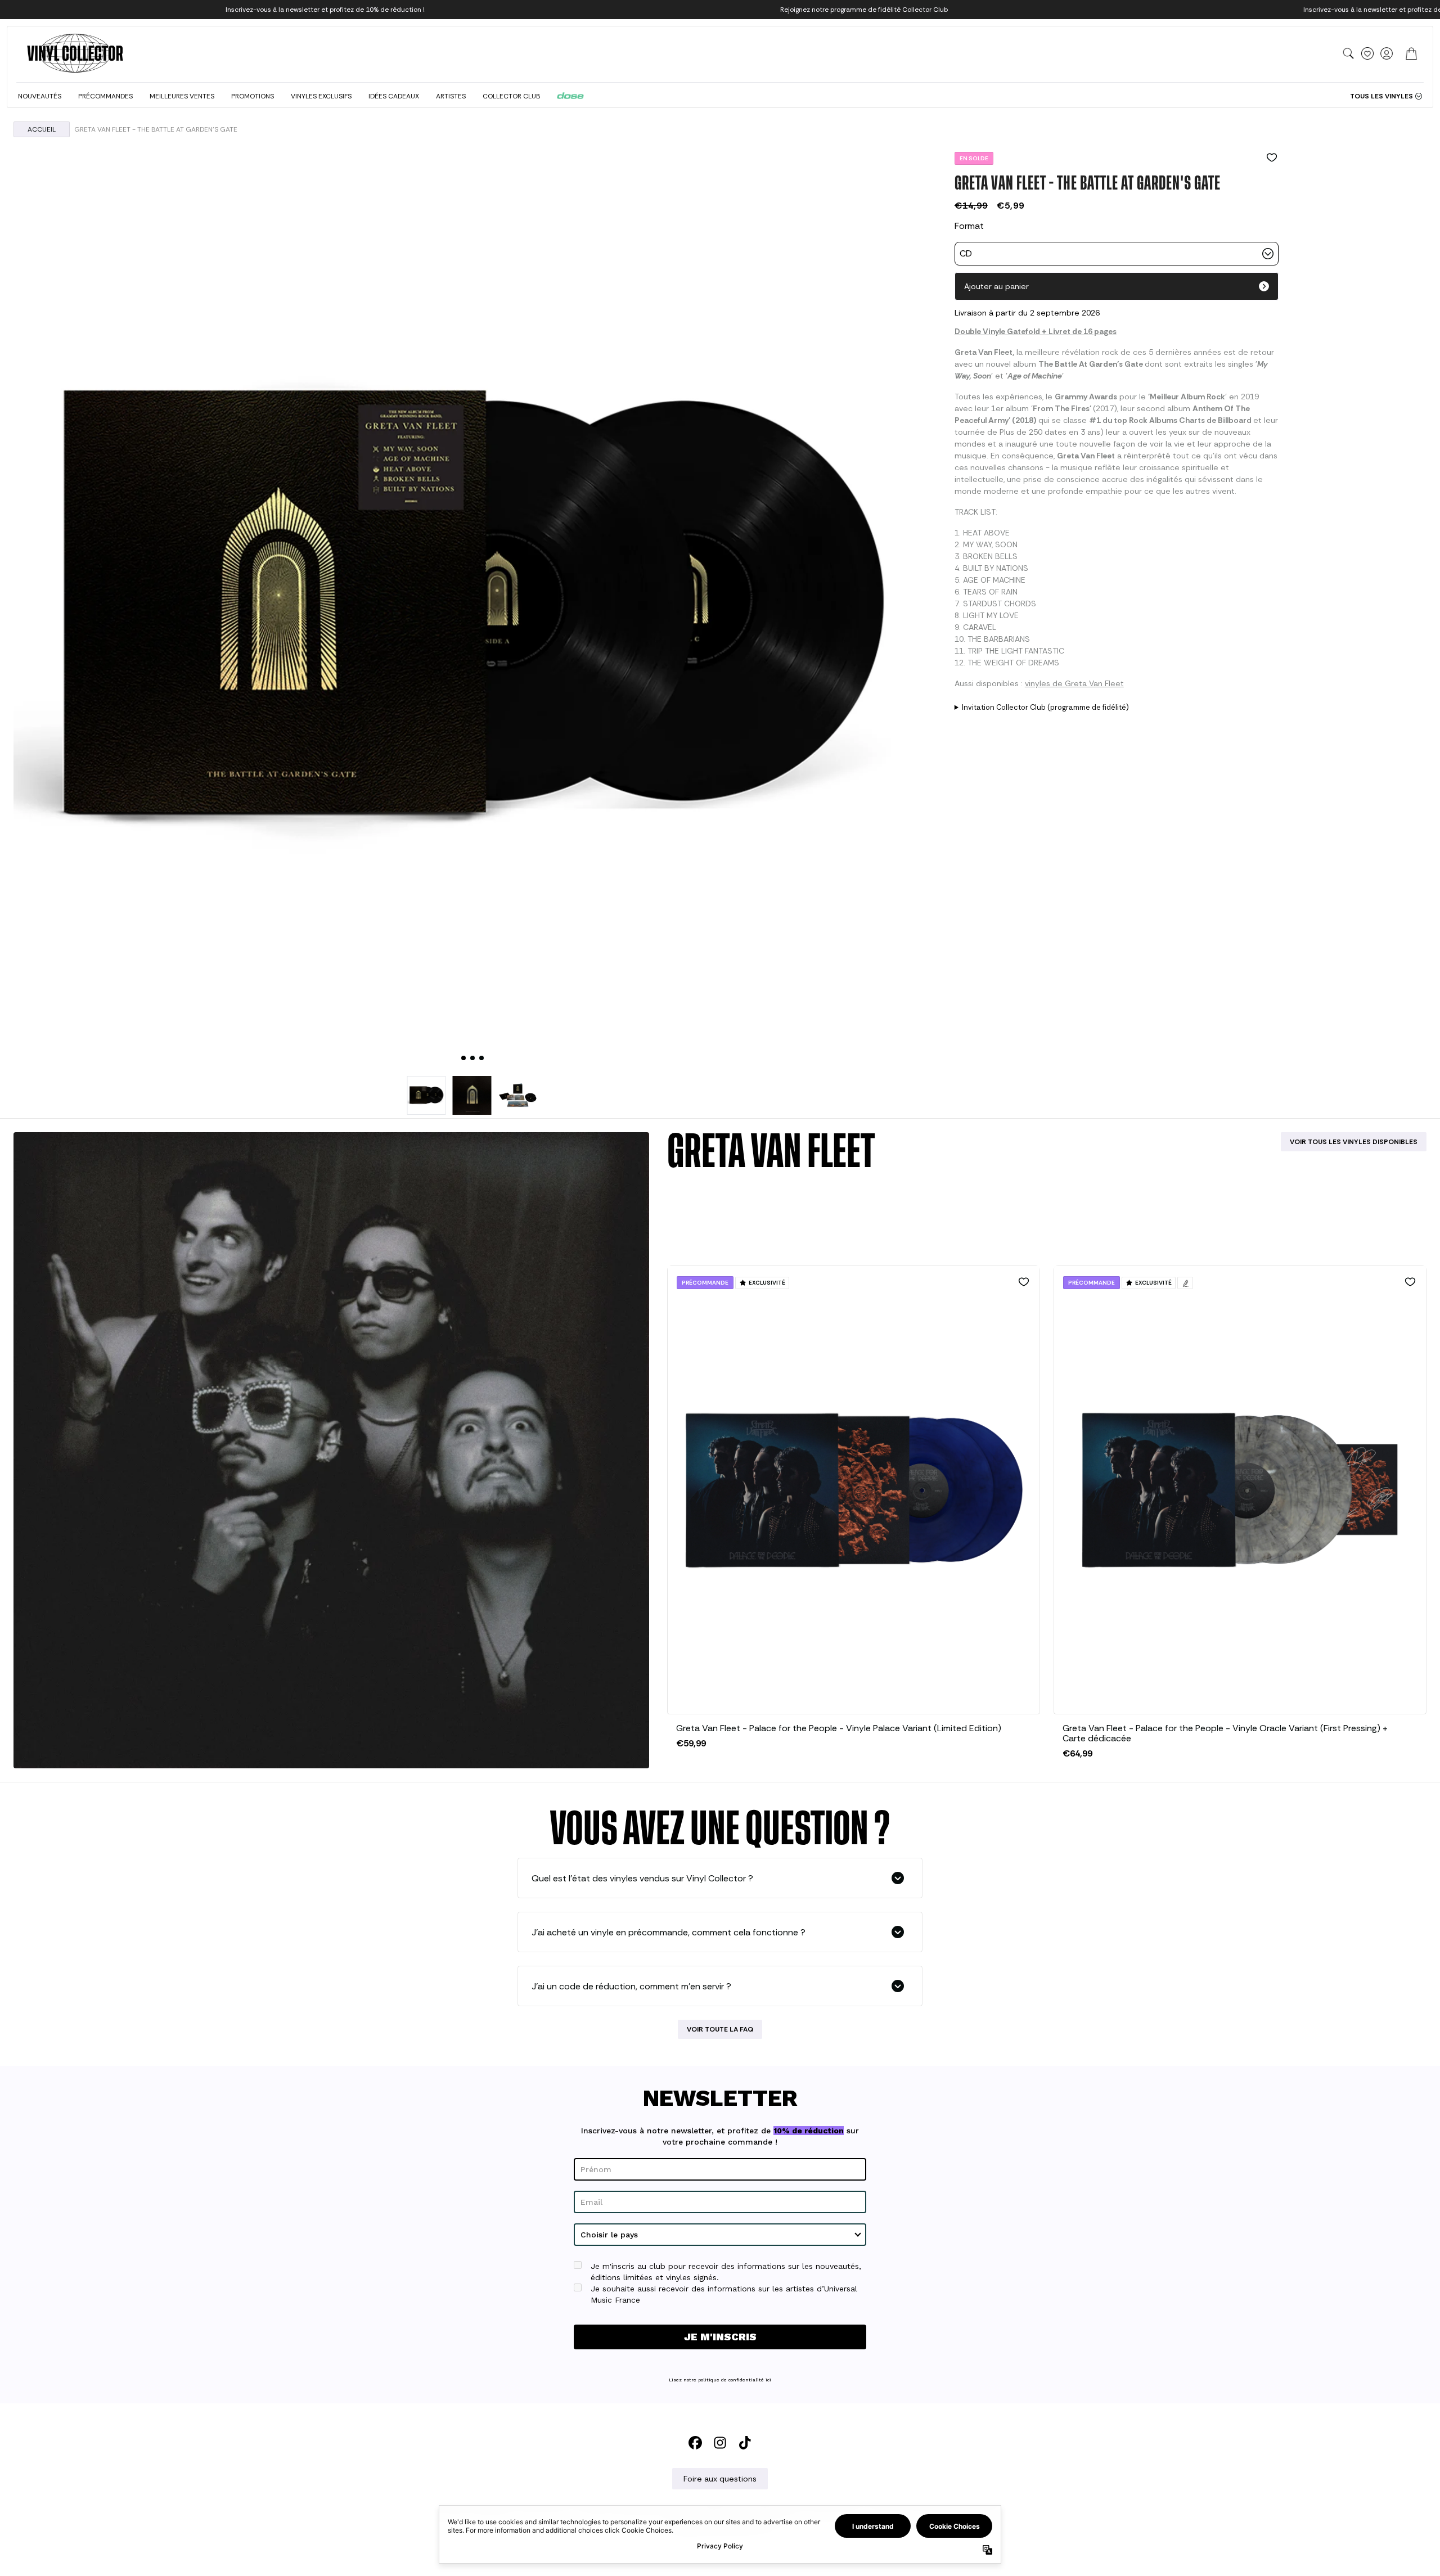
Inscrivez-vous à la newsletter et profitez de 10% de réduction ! (325, 10)
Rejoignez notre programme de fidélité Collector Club (864, 10)
